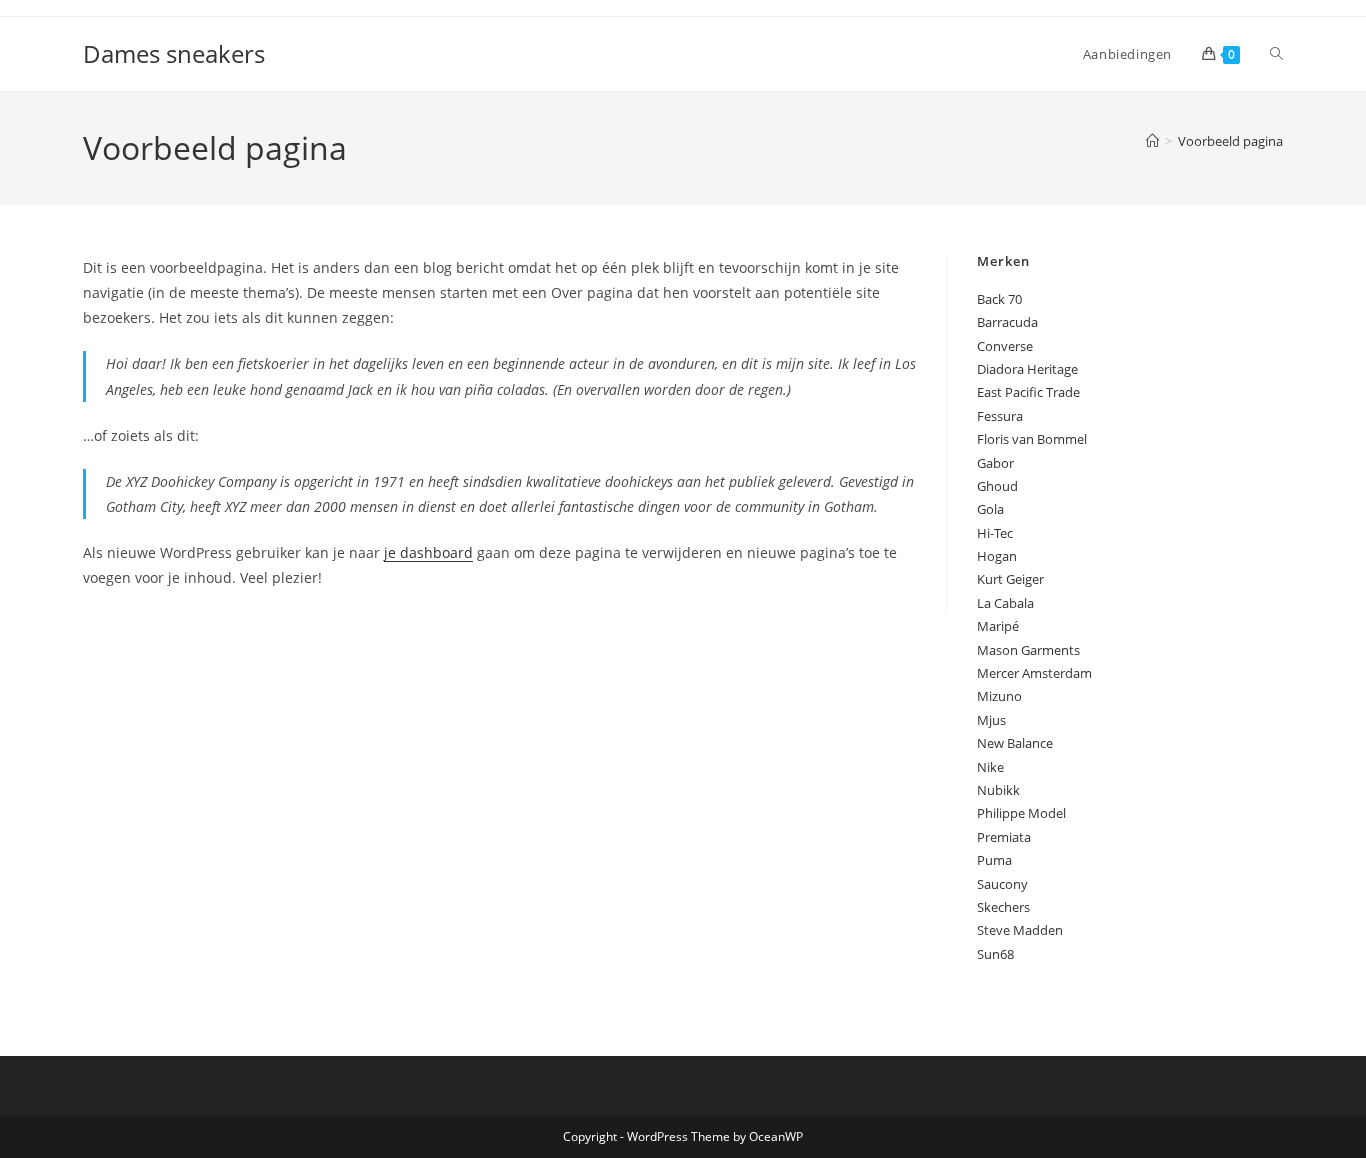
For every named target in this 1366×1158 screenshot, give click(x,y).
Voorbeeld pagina (1230, 141)
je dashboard (428, 552)
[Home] (1152, 141)
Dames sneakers (174, 53)
